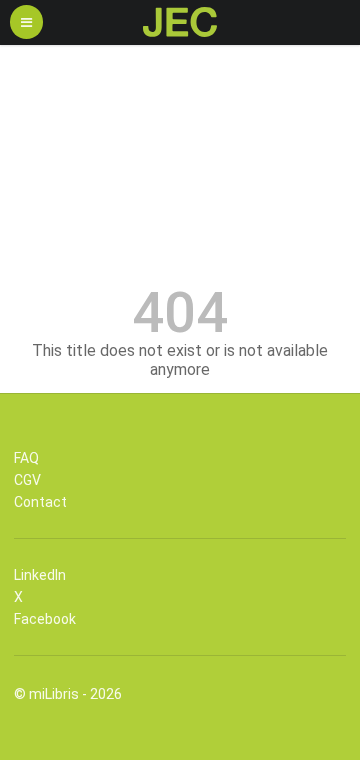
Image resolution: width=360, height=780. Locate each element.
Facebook (45, 619)
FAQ (26, 458)
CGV (27, 480)
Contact (40, 502)
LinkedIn (40, 575)
